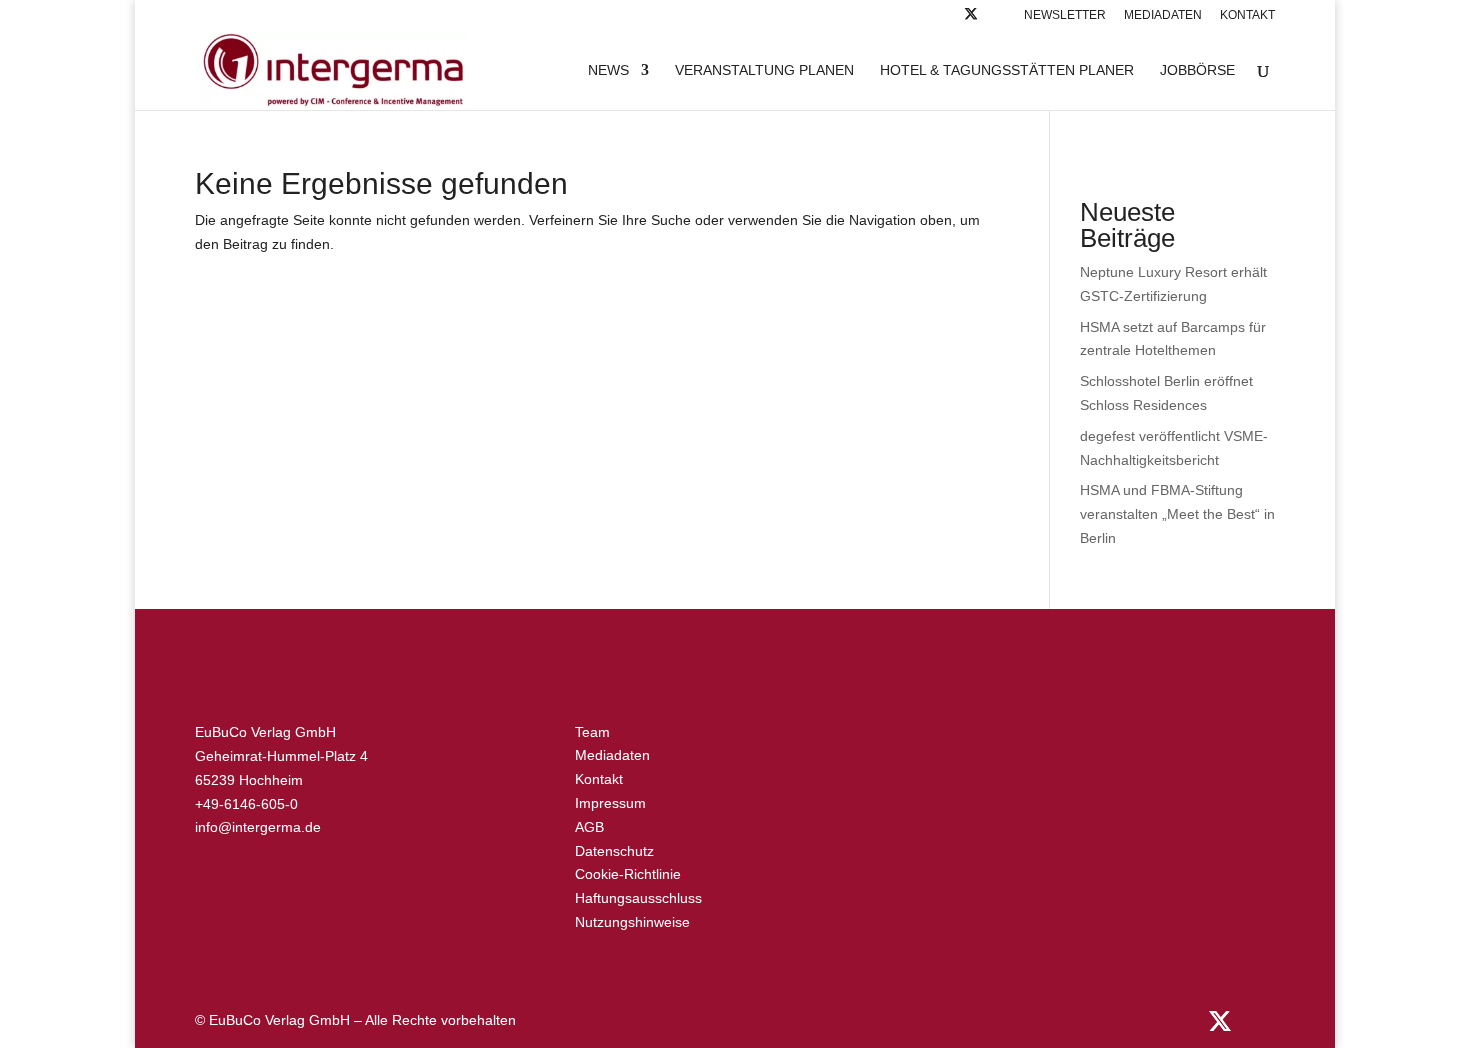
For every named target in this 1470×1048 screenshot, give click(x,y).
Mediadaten (1163, 15)
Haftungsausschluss (638, 898)
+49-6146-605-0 (246, 804)
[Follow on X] (971, 19)
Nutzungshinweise (632, 922)
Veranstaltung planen (764, 70)
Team (592, 732)
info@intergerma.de (258, 827)
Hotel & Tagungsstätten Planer (1007, 70)
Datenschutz (614, 851)
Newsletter (1065, 15)
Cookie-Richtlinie (628, 874)
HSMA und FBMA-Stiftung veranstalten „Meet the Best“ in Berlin (1177, 514)
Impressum (610, 803)
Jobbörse (1197, 70)
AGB (589, 827)
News (608, 70)
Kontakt (1247, 15)
